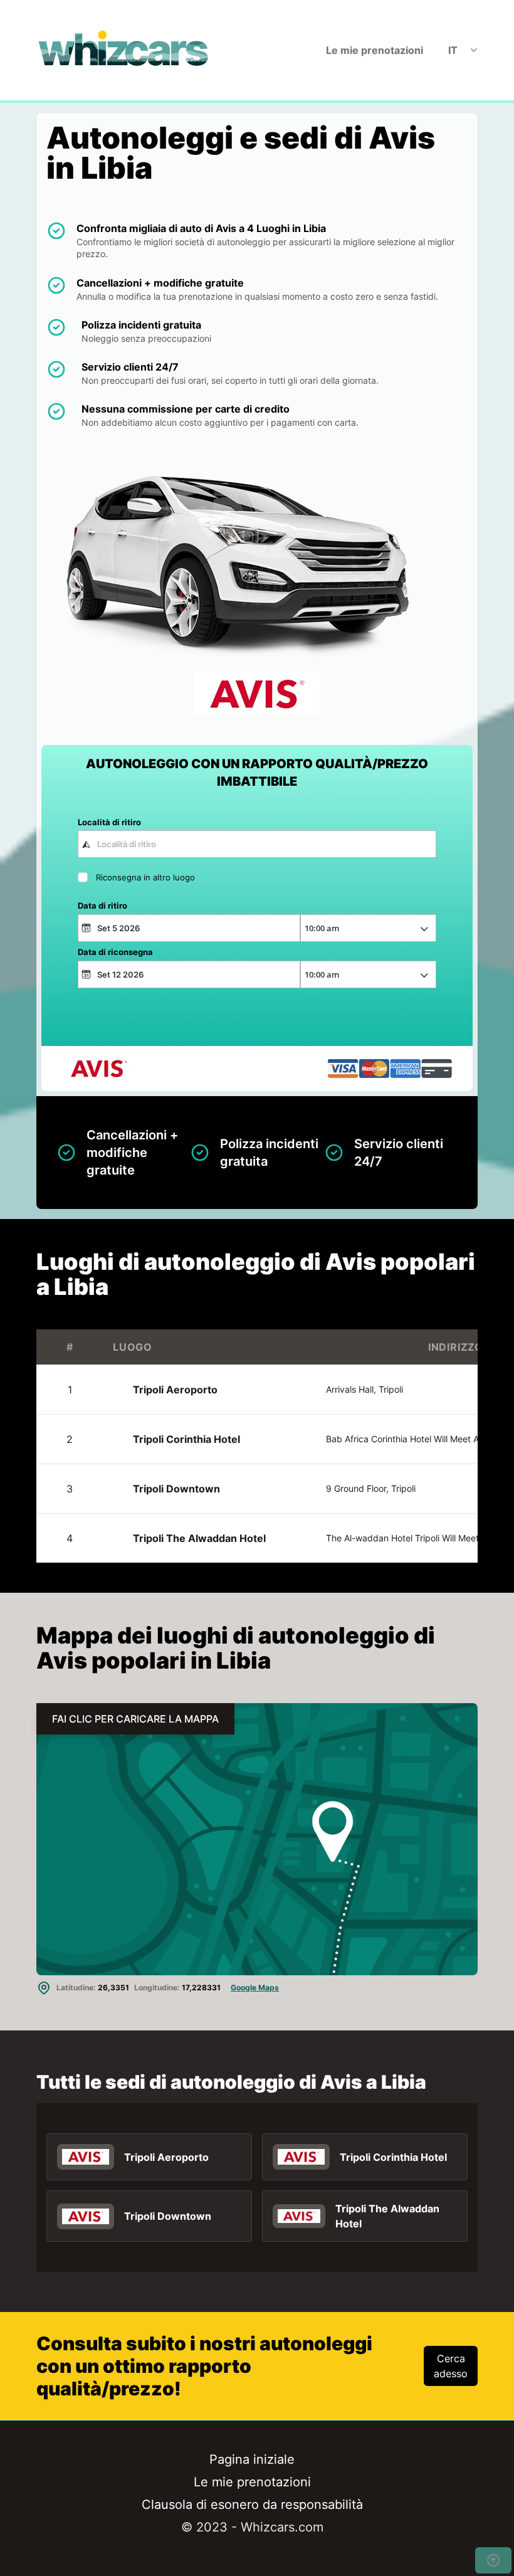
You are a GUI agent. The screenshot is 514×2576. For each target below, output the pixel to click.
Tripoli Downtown (176, 1511)
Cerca (257, 1010)
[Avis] (86, 2179)
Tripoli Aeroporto (175, 1412)
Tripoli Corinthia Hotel (186, 1462)
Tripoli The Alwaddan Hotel (199, 1561)
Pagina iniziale (252, 2482)
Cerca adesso (451, 2389)
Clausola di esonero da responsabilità (252, 2527)
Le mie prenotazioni (375, 50)
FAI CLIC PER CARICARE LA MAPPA (135, 1741)
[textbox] (257, 844)
